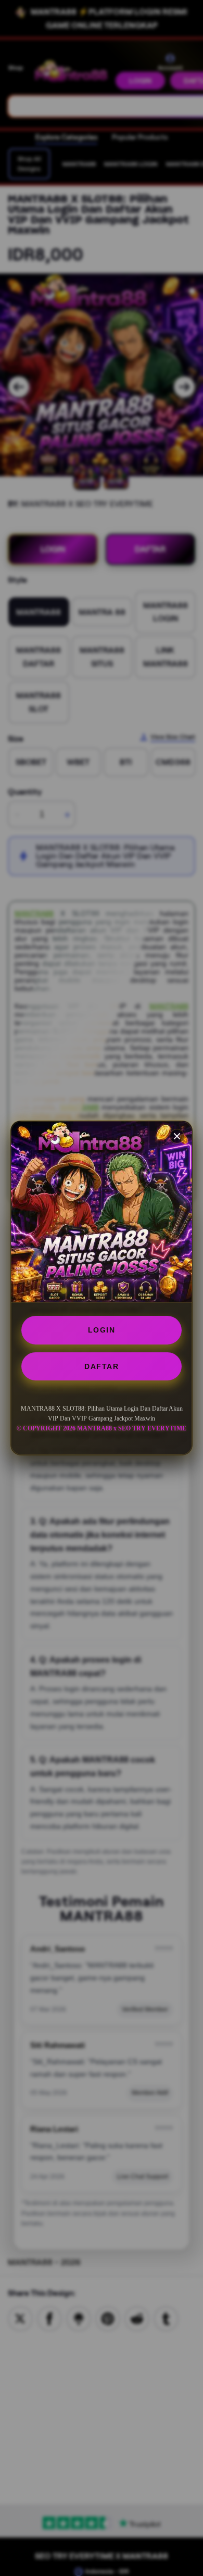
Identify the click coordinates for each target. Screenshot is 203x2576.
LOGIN (102, 1330)
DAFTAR (102, 1366)
